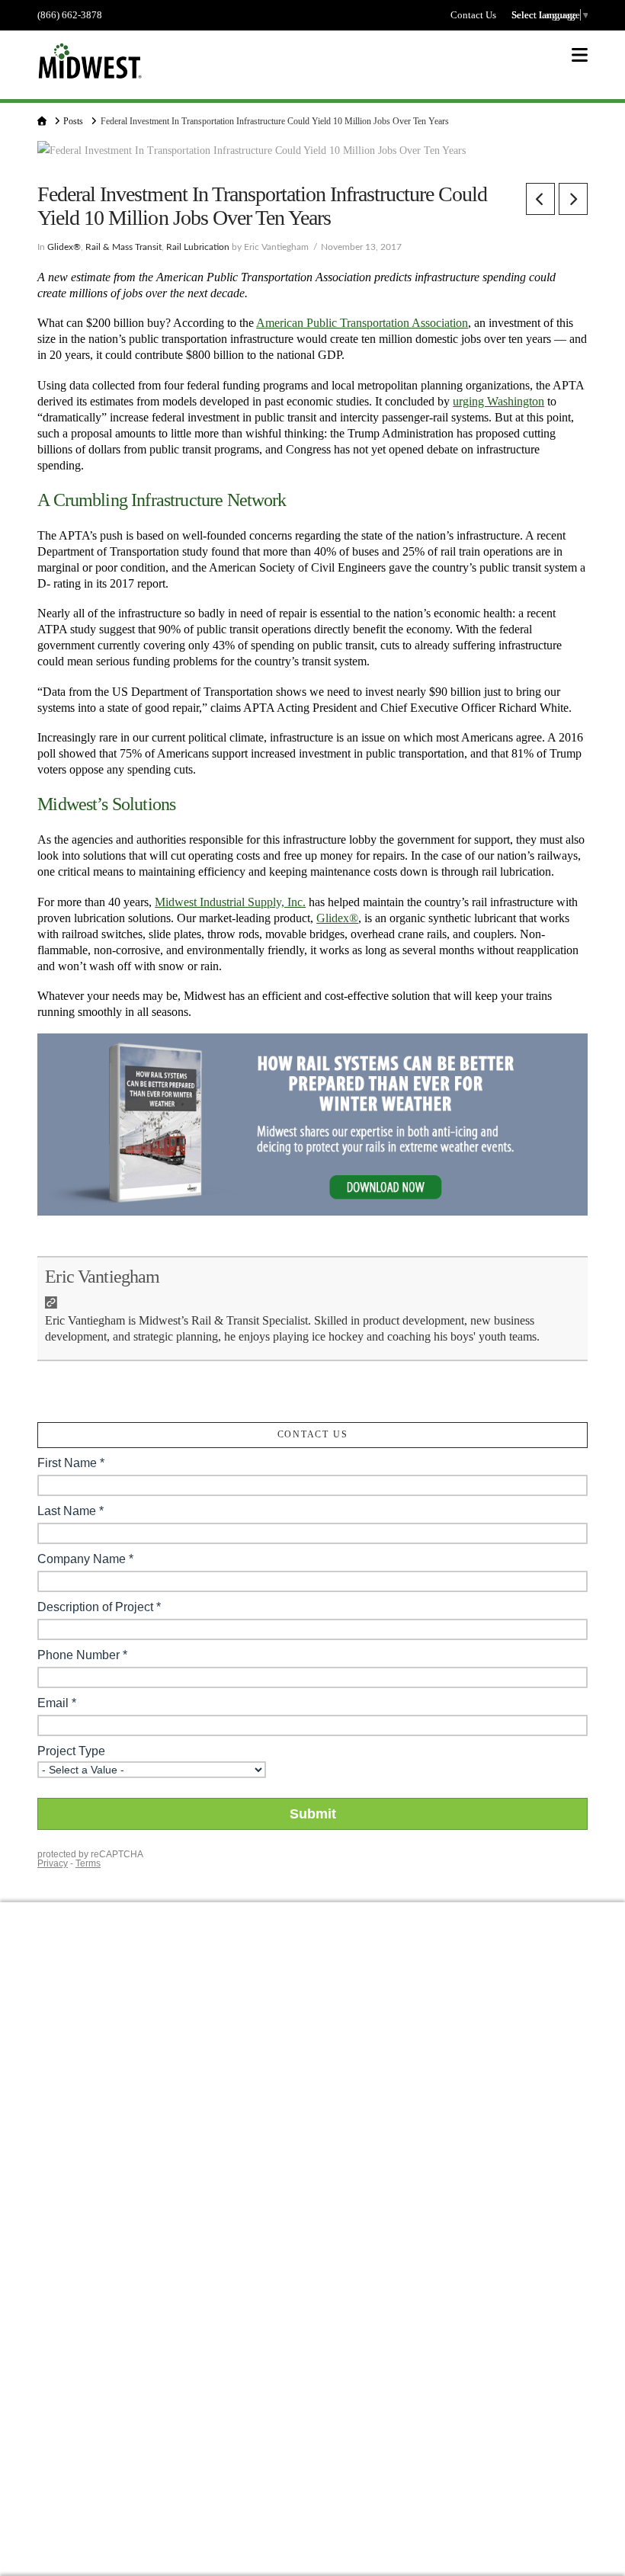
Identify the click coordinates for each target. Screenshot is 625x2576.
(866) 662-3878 (70, 15)
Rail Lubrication (198, 247)
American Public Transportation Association (362, 323)
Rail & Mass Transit (123, 247)
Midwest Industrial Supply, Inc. (230, 902)
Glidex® (64, 247)
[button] (580, 55)
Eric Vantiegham (102, 1277)
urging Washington (498, 401)
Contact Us (473, 15)
